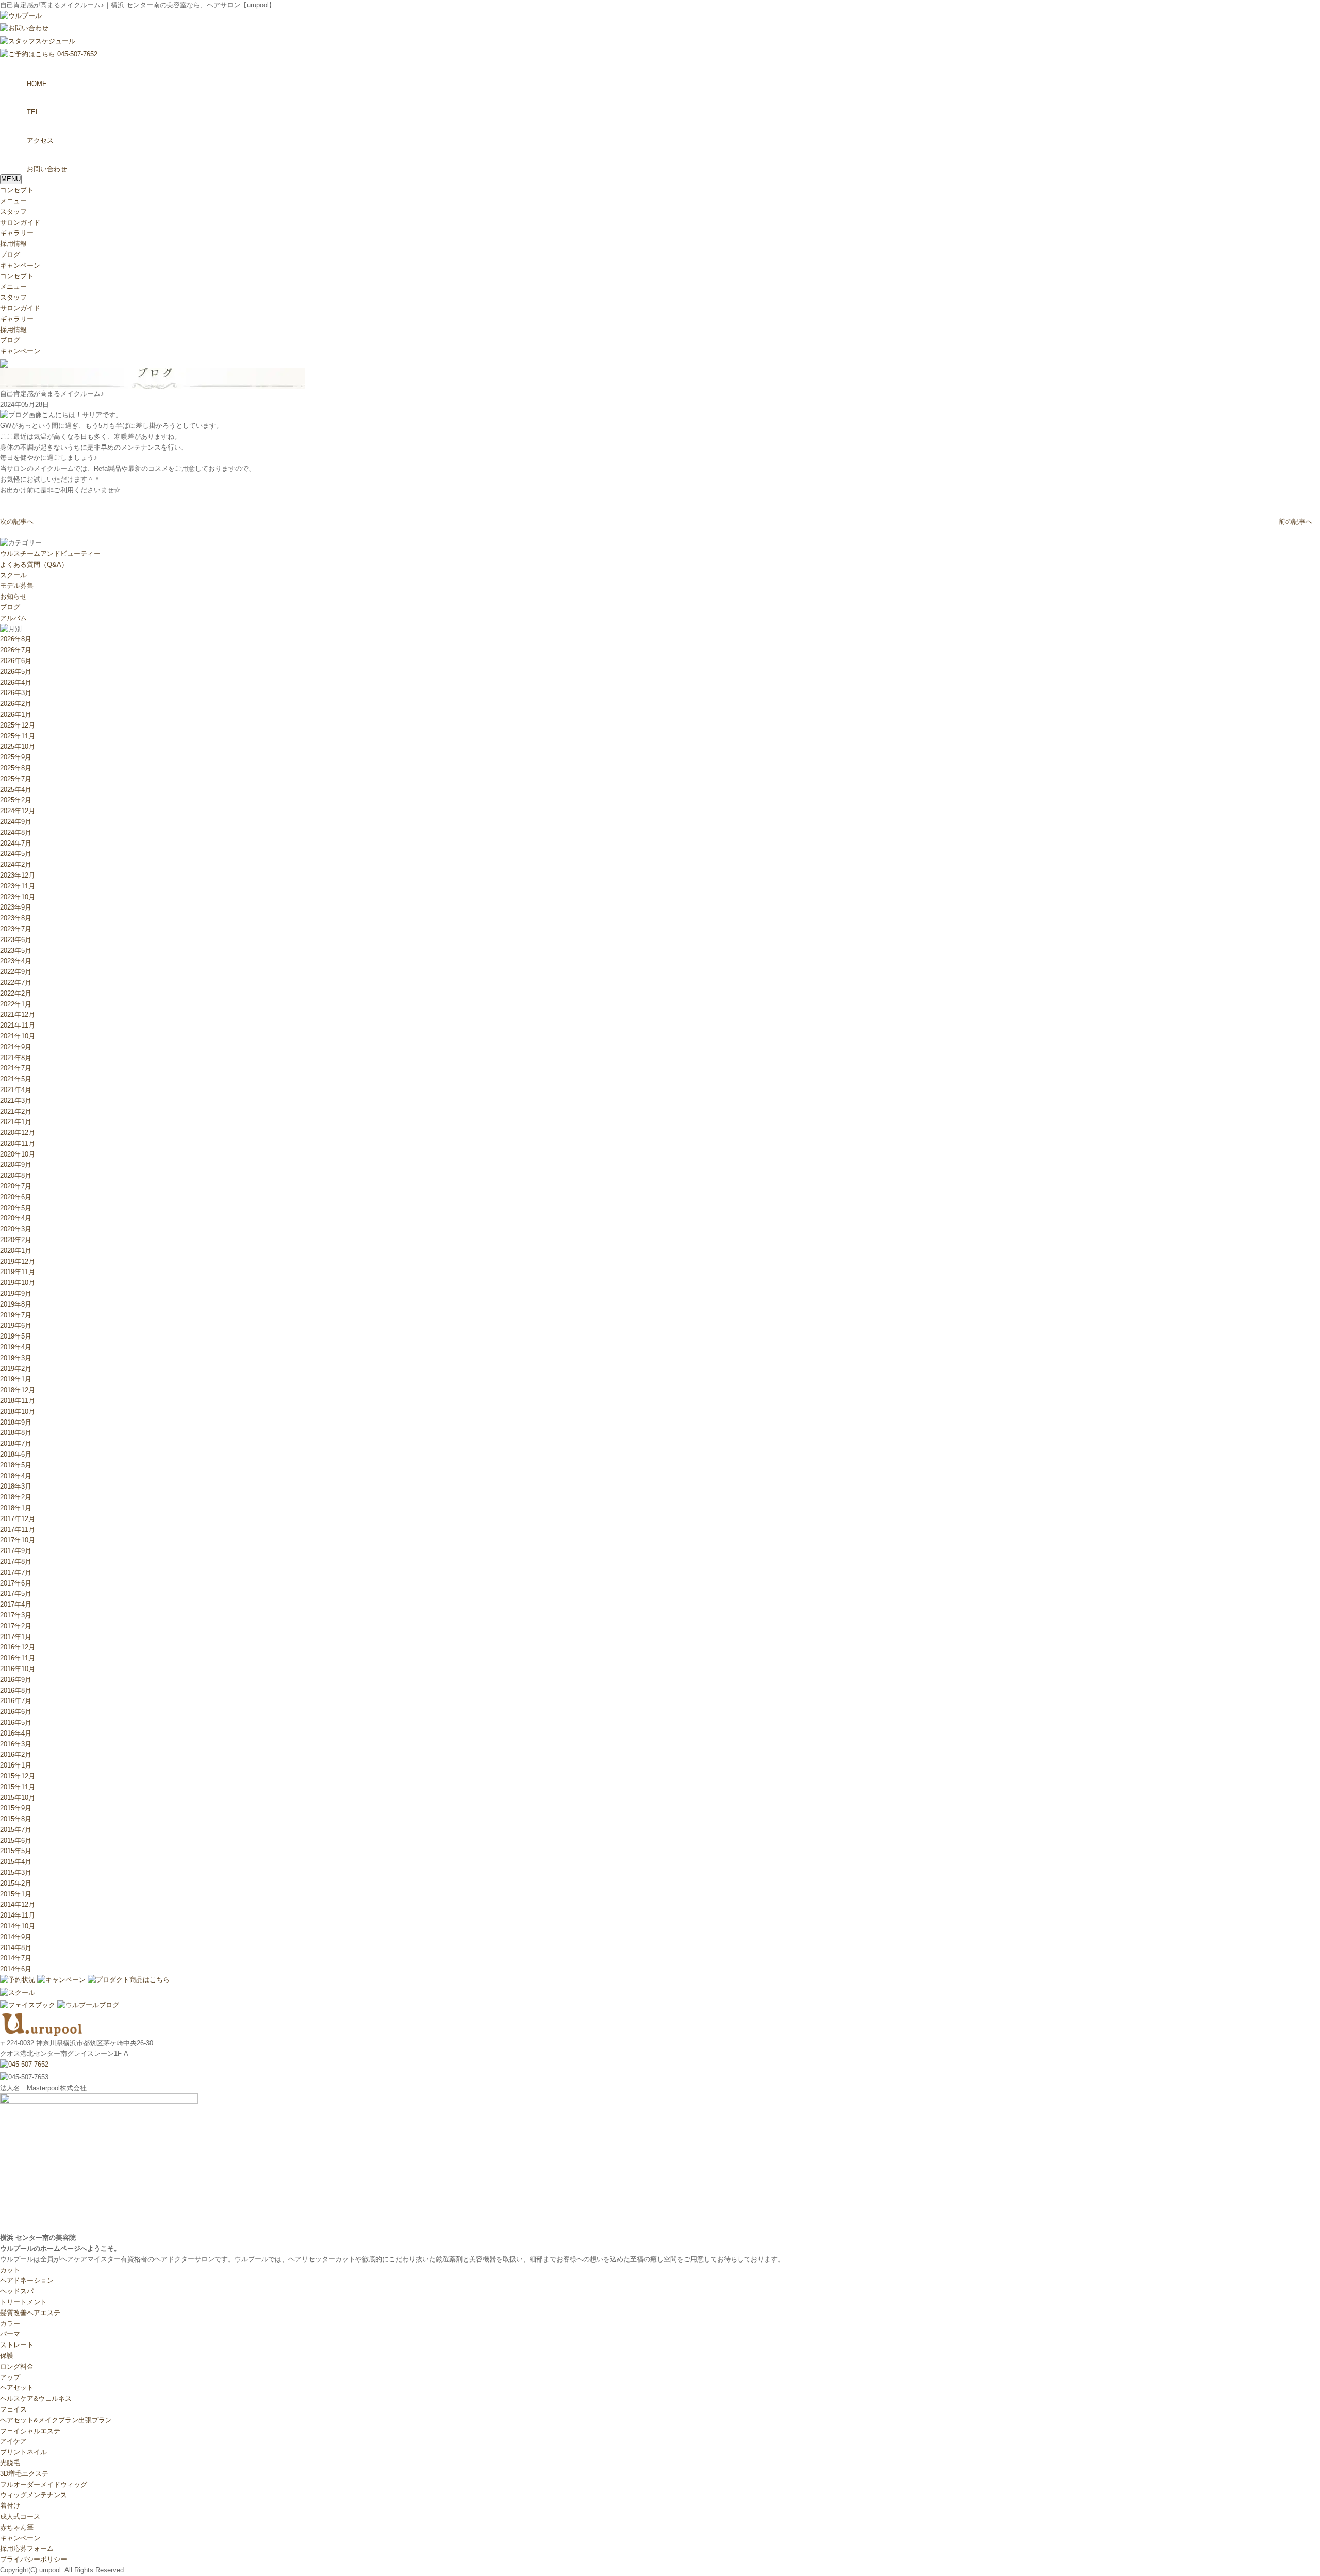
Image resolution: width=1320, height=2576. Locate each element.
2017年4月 (16, 1604)
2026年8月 (16, 639)
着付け (10, 2506)
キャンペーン (20, 265)
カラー (10, 2324)
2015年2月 (16, 1883)
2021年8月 (16, 1058)
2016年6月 (16, 1712)
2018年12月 (18, 1390)
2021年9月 (16, 1047)
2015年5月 (16, 1851)
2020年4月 (16, 1218)
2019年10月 (18, 1283)
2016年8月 (16, 1690)
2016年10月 (18, 1669)
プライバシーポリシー (34, 2559)
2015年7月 (16, 1830)
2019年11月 (18, 1272)
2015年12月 (18, 1776)
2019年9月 (16, 1293)
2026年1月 (16, 714)
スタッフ (13, 212)
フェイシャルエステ (30, 2431)
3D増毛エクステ (24, 2474)
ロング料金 (17, 2366)
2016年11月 (18, 1658)
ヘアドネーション (27, 2280)
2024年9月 (16, 822)
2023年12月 (18, 875)
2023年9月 (16, 907)
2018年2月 (16, 1497)
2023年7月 (16, 929)
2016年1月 (16, 1765)
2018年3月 (16, 1486)
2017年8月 (16, 1562)
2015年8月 (16, 1819)
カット (10, 2270)
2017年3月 (16, 1615)
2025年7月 (16, 779)
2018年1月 (16, 1508)
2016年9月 (16, 1680)
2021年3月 (16, 1101)
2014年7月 (16, 1958)
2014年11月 (18, 1915)
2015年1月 (16, 1894)
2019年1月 (16, 1379)
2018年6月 (16, 1454)
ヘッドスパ (17, 2291)
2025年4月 (16, 790)
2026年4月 (16, 682)
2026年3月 (16, 693)
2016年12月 (18, 1647)
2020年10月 (18, 1154)
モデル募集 (17, 585)
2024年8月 (16, 832)
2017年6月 (16, 1583)
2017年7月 (16, 1572)
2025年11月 (18, 736)
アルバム (13, 618)
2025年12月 (18, 725)
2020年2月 (16, 1240)
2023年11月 (18, 886)
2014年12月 (18, 1904)
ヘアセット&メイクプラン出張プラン (56, 2420)
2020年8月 (16, 1175)
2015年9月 (16, 1808)
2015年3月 (16, 1872)
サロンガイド (20, 222)
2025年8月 (16, 768)
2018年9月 (16, 1422)
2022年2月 (16, 993)
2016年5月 (16, 1722)
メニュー (13, 201)
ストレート (17, 2345)
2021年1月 (16, 1122)
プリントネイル (23, 2452)
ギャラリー (17, 233)
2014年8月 (16, 1948)
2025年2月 (16, 800)
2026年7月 (16, 650)
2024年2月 (16, 864)
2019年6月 (16, 1325)
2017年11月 (18, 1530)
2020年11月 (18, 1143)
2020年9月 (16, 1165)
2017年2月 (16, 1626)
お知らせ (13, 596)
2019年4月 (16, 1347)
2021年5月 (16, 1079)
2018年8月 (16, 1433)
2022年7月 (16, 982)
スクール (13, 575)
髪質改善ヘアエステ (30, 2313)
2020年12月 (18, 1133)
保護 (7, 2356)
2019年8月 (16, 1304)
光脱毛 (10, 2463)
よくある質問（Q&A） (34, 564)
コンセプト (17, 190)
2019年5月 (16, 1336)
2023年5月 (16, 951)
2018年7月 (16, 1443)
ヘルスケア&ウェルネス (36, 2398)
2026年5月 (16, 672)
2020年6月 (16, 1197)
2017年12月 (18, 1519)
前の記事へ (1296, 522)
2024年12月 (18, 811)
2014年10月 (18, 1926)
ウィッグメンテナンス (34, 2495)
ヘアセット (17, 2388)
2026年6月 (16, 661)
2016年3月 (16, 1744)
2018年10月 (18, 1411)
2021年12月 (18, 1014)
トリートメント (23, 2302)
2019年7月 (16, 1315)
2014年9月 (16, 1937)
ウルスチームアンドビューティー (50, 554)
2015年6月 (16, 1840)
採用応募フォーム (27, 2548)
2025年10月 (18, 746)
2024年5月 (16, 854)
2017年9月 (16, 1551)
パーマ (10, 2334)
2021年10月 (18, 1036)
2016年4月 (16, 1733)
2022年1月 (16, 1004)
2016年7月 (16, 1701)
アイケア (13, 2441)
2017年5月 (16, 1594)
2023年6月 (16, 940)
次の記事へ (17, 522)
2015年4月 (16, 1862)
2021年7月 (16, 1068)
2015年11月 (18, 1787)
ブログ (10, 254)
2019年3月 (16, 1358)
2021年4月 (16, 1090)
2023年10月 (18, 897)
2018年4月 (16, 1476)
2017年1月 (16, 1637)
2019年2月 (16, 1369)
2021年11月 (18, 1025)
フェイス (13, 2409)
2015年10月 (18, 1798)
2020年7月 (16, 1186)
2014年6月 (16, 1969)
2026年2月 (16, 704)
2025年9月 (16, 757)
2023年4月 (16, 961)
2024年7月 (16, 843)
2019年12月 (18, 1261)
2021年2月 (16, 1111)
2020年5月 (16, 1208)
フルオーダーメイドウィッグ (44, 2484)
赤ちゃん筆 (17, 2527)
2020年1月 (16, 1251)
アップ (10, 2377)
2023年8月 (16, 918)
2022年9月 (16, 972)
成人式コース (20, 2516)
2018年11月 (18, 1401)
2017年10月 (18, 1540)
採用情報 (13, 244)
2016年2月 (16, 1754)
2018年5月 (16, 1465)
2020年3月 (16, 1229)
